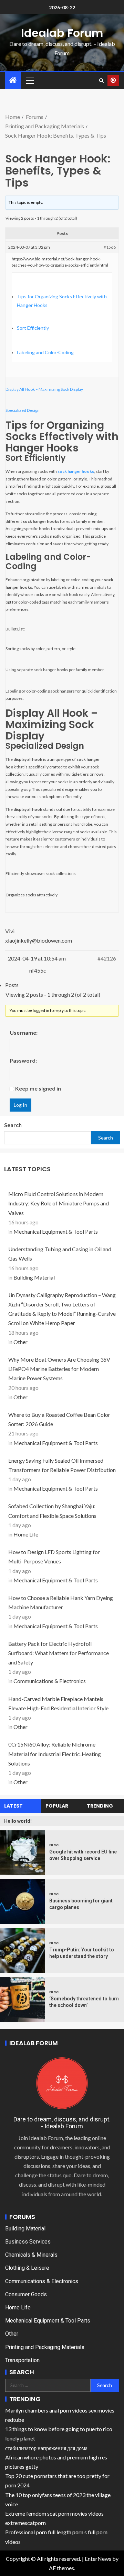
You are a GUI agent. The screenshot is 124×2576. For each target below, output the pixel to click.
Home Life (26, 1534)
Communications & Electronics (50, 1681)
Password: (23, 1060)
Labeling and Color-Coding (45, 352)
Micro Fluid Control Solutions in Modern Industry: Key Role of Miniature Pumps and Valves (59, 1203)
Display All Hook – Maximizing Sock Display (44, 389)
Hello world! (18, 1821)
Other (20, 1342)
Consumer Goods (26, 2294)
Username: (24, 1032)
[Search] (101, 80)
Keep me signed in (38, 1088)
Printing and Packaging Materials (45, 2347)
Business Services (28, 2242)
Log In (20, 1105)
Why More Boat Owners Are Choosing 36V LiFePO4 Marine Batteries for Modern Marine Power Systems (59, 1369)
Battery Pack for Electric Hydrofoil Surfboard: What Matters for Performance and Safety (59, 1653)
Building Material (34, 1277)
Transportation (22, 2360)
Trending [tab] (100, 1806)
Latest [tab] (13, 1806)
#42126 (107, 958)
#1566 (110, 247)
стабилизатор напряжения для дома (46, 2448)
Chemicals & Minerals (31, 2255)
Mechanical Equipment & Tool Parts (56, 1231)
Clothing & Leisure (27, 2268)
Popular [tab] (57, 1806)
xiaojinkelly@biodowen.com (39, 940)
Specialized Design (23, 410)
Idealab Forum (62, 33)
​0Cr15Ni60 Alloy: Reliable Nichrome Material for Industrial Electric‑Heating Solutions (55, 1754)
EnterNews (98, 2559)
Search (13, 1125)
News (54, 1845)
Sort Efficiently (33, 328)
